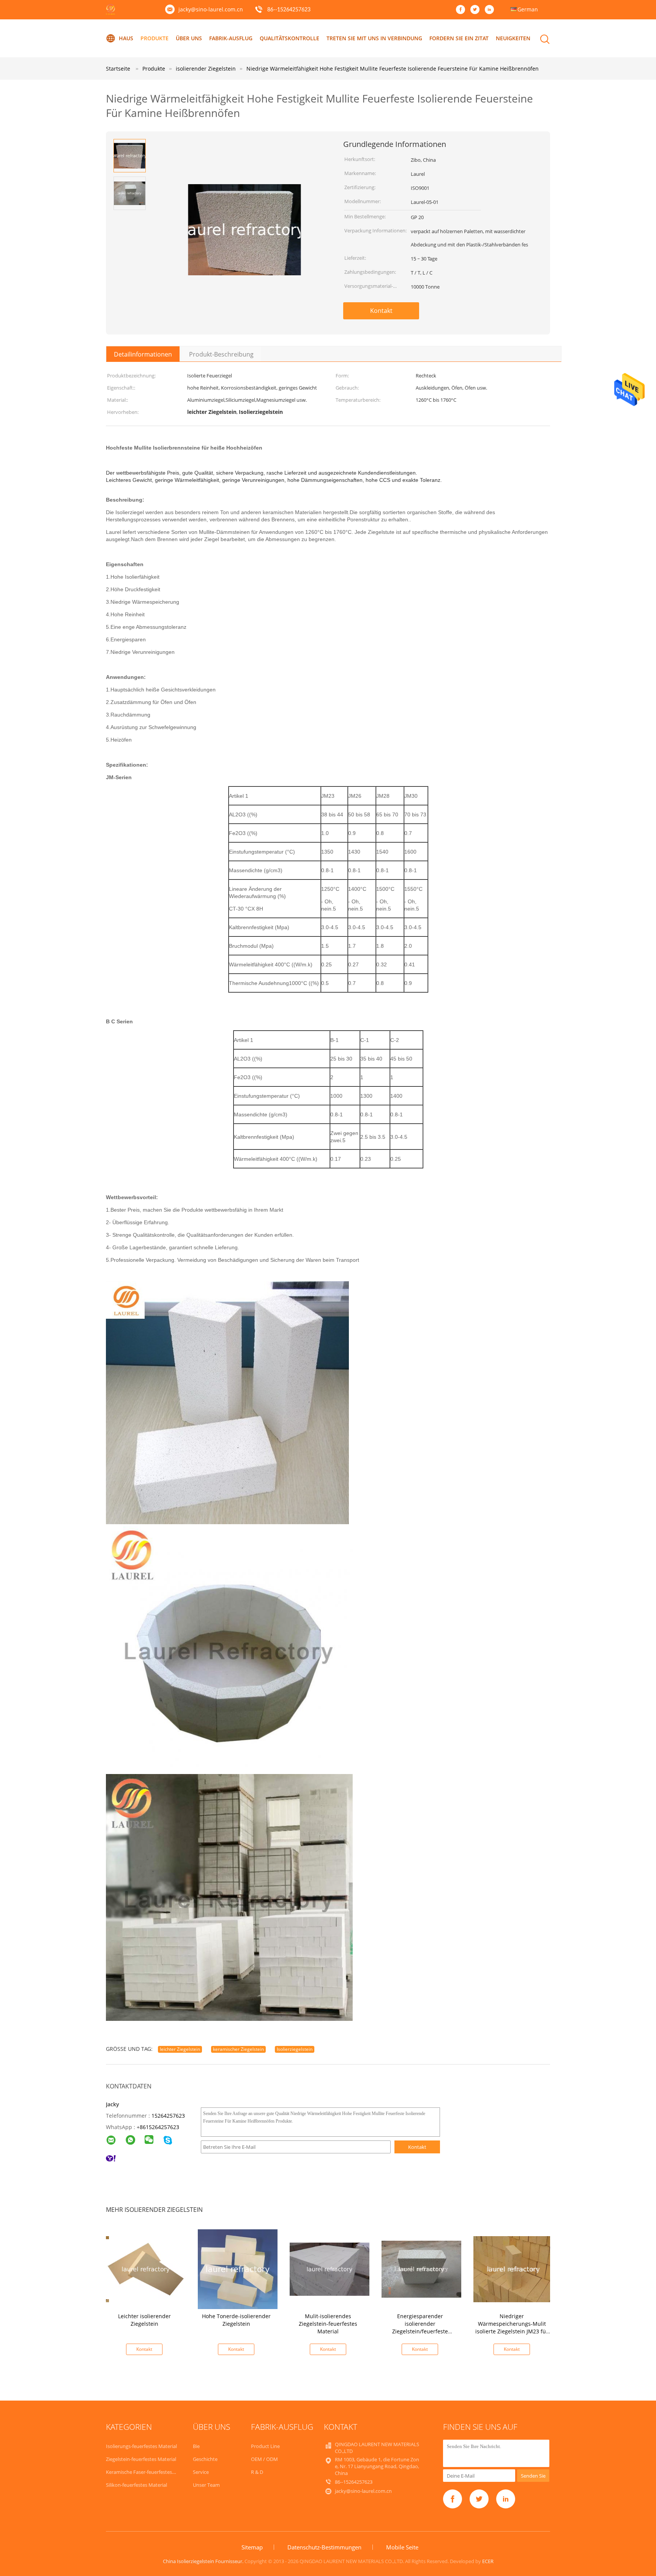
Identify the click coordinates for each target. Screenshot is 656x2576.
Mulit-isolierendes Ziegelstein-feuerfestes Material (328, 2324)
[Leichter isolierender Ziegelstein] (146, 2269)
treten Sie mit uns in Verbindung (374, 38)
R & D (257, 2472)
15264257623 (168, 2116)
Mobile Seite (402, 2547)
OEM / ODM (264, 2459)
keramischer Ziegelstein (238, 2049)
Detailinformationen (143, 354)
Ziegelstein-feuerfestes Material (141, 2459)
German (528, 9)
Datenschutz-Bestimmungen (324, 2547)
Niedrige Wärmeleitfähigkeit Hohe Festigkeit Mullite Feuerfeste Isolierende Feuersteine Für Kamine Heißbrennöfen (393, 69)
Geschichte (205, 2459)
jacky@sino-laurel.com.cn (211, 9)
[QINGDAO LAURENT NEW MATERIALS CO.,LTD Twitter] (477, 10)
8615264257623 (159, 2127)
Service (201, 2472)
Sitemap (252, 2547)
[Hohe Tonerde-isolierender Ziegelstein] (238, 2269)
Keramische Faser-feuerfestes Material (149, 2472)
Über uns (189, 38)
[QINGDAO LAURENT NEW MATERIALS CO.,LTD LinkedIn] (491, 10)
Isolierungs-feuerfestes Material (141, 2446)
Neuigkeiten (513, 38)
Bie (196, 2446)
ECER (488, 2561)
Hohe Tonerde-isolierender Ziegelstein (236, 2320)
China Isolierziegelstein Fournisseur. (204, 2561)
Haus (126, 38)
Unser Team (206, 2485)
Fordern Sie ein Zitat (459, 38)
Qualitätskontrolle (289, 38)
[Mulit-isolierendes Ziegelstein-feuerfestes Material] (330, 2269)
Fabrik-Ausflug (231, 38)
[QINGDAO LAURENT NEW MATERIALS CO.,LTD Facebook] (462, 10)
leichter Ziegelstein (180, 2049)
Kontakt (381, 311)
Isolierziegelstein (295, 2049)
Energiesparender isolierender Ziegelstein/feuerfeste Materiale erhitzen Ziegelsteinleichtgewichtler (420, 2331)
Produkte (155, 38)
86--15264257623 (289, 10)
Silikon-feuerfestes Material (136, 2485)
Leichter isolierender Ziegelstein (144, 2320)
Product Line (265, 2446)
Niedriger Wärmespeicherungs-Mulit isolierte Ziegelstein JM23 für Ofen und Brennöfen (512, 2327)
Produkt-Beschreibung (221, 354)
